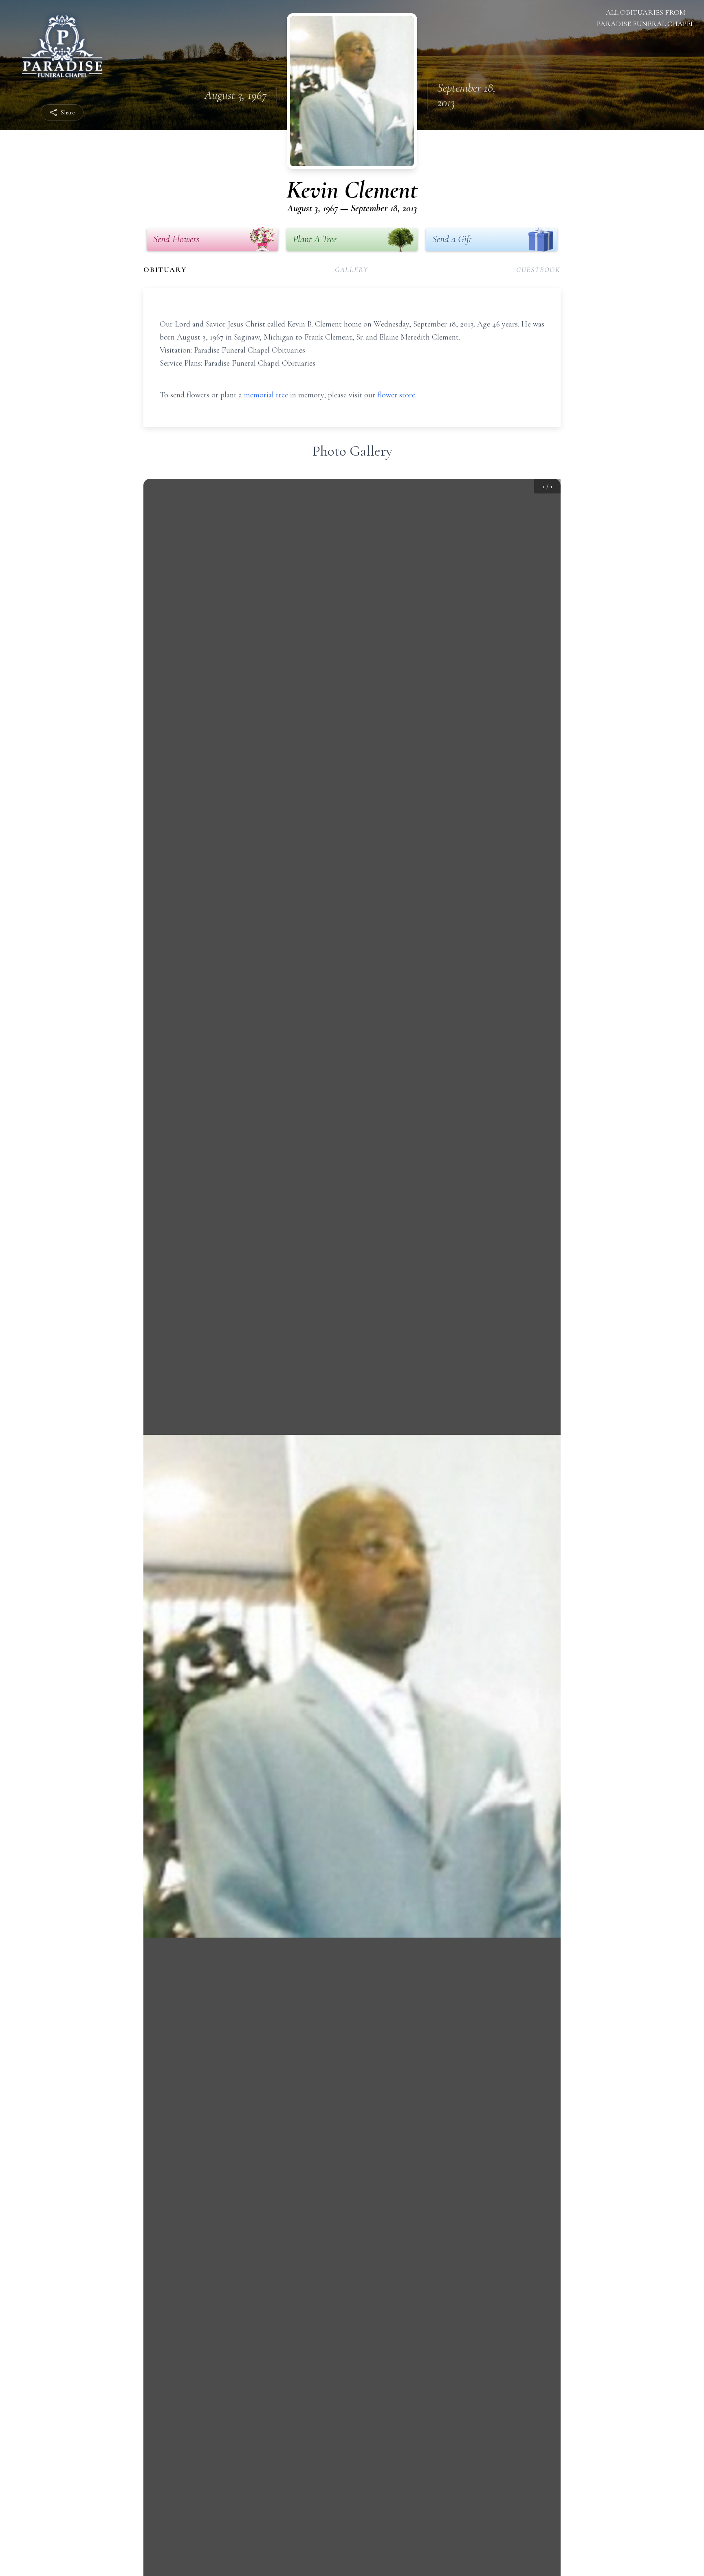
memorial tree (266, 395)
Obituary (165, 270)
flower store (396, 395)
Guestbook (538, 270)
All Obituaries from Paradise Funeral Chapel (646, 18)
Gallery (352, 270)
